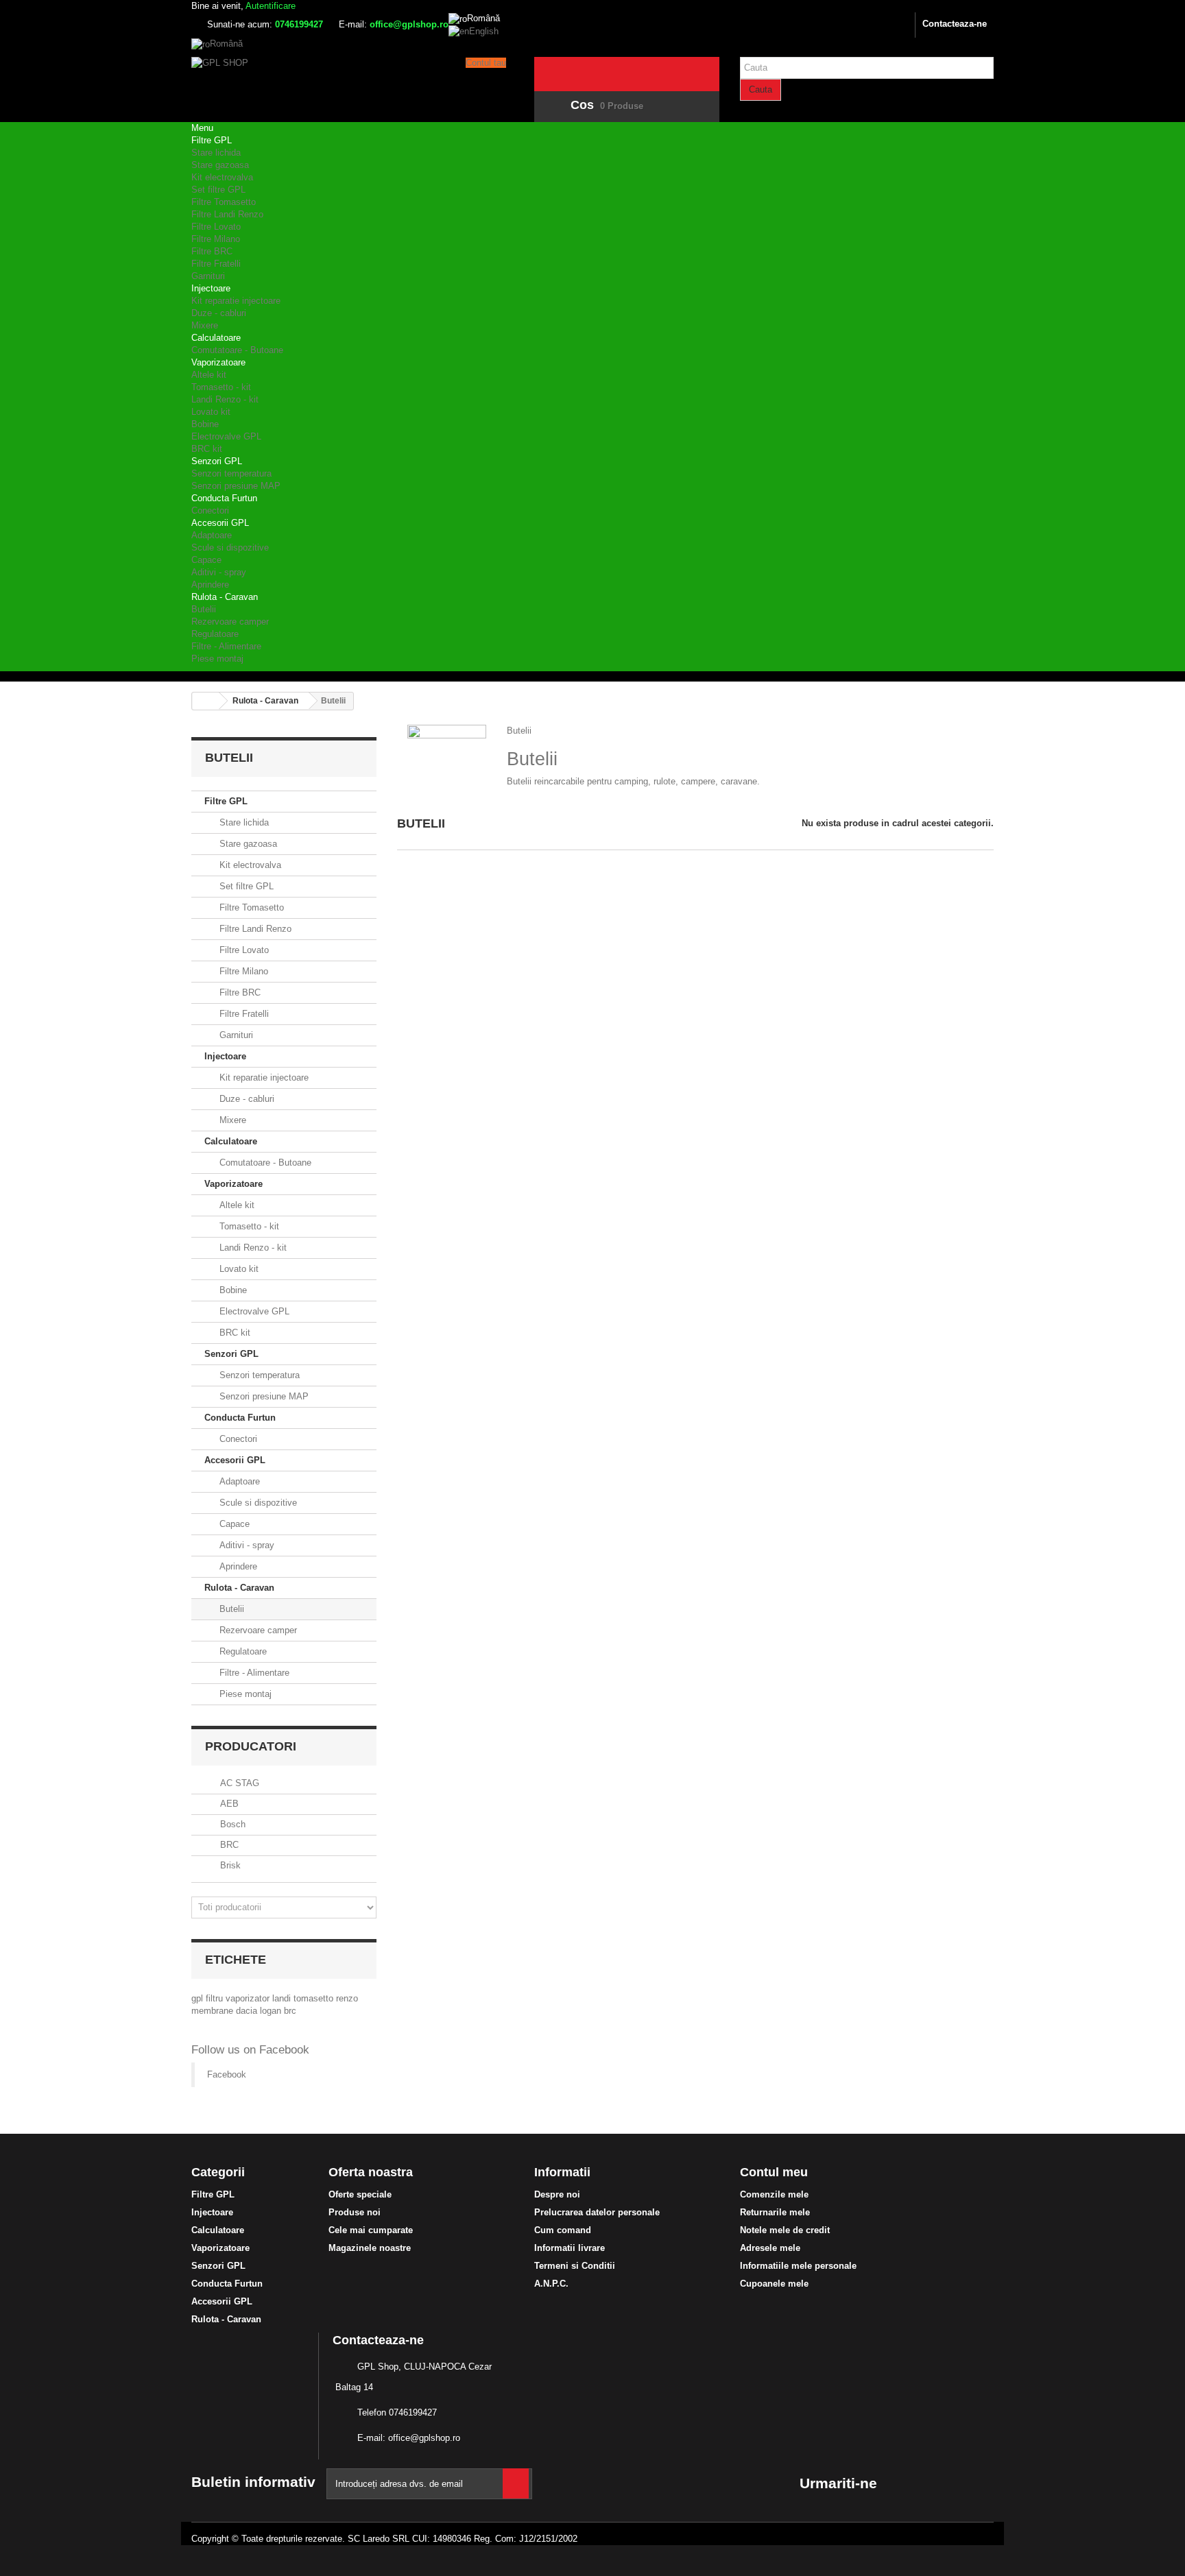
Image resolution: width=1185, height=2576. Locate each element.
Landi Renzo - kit (225, 399)
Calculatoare (216, 338)
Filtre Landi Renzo (227, 214)
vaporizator (249, 1998)
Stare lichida (216, 153)
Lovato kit (211, 412)
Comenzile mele (774, 2194)
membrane (214, 2011)
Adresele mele (770, 2248)
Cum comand (563, 2230)
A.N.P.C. (551, 2284)
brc (290, 2011)
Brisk (229, 1865)
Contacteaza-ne (955, 24)
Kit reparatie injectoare (236, 301)
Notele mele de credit (785, 2230)
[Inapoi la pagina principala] (206, 701)
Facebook (227, 2074)
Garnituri (208, 276)
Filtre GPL (212, 140)
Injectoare (211, 288)
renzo (347, 1998)
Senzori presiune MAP (236, 486)
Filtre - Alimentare (226, 646)
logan (272, 2011)
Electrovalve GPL (226, 436)
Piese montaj (217, 659)
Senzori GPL (217, 461)
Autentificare (271, 6)
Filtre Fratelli (216, 264)
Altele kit (209, 375)
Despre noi (557, 2194)
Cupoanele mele (774, 2284)
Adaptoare (212, 535)
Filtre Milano (216, 239)
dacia (248, 2011)
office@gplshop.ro (424, 2438)
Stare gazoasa (220, 165)
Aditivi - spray (219, 572)
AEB (228, 1804)
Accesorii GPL (220, 523)
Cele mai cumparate (371, 2230)
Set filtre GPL (218, 190)
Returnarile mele (775, 2212)
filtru (216, 1998)
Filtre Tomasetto (224, 202)
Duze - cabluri (219, 313)
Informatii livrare (570, 2248)
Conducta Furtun (224, 498)
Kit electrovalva (222, 177)
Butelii (204, 609)
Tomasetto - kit (221, 387)
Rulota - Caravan (225, 597)
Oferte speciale (360, 2194)
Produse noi (355, 2212)
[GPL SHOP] (318, 83)
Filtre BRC (212, 251)
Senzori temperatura (231, 473)
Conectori (210, 510)
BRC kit (207, 449)
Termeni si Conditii (575, 2266)
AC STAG (238, 1783)
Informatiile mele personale (798, 2266)
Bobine (205, 424)
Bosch (231, 1824)
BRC (228, 1845)
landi (283, 1998)
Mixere (205, 325)
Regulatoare (215, 634)
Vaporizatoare (218, 362)
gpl (199, 1998)
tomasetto (315, 1998)
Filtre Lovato (216, 227)
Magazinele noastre (370, 2248)
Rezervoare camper (230, 622)
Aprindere (210, 585)
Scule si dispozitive (230, 547)
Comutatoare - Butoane (237, 350)
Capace (206, 560)
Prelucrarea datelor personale (597, 2212)
